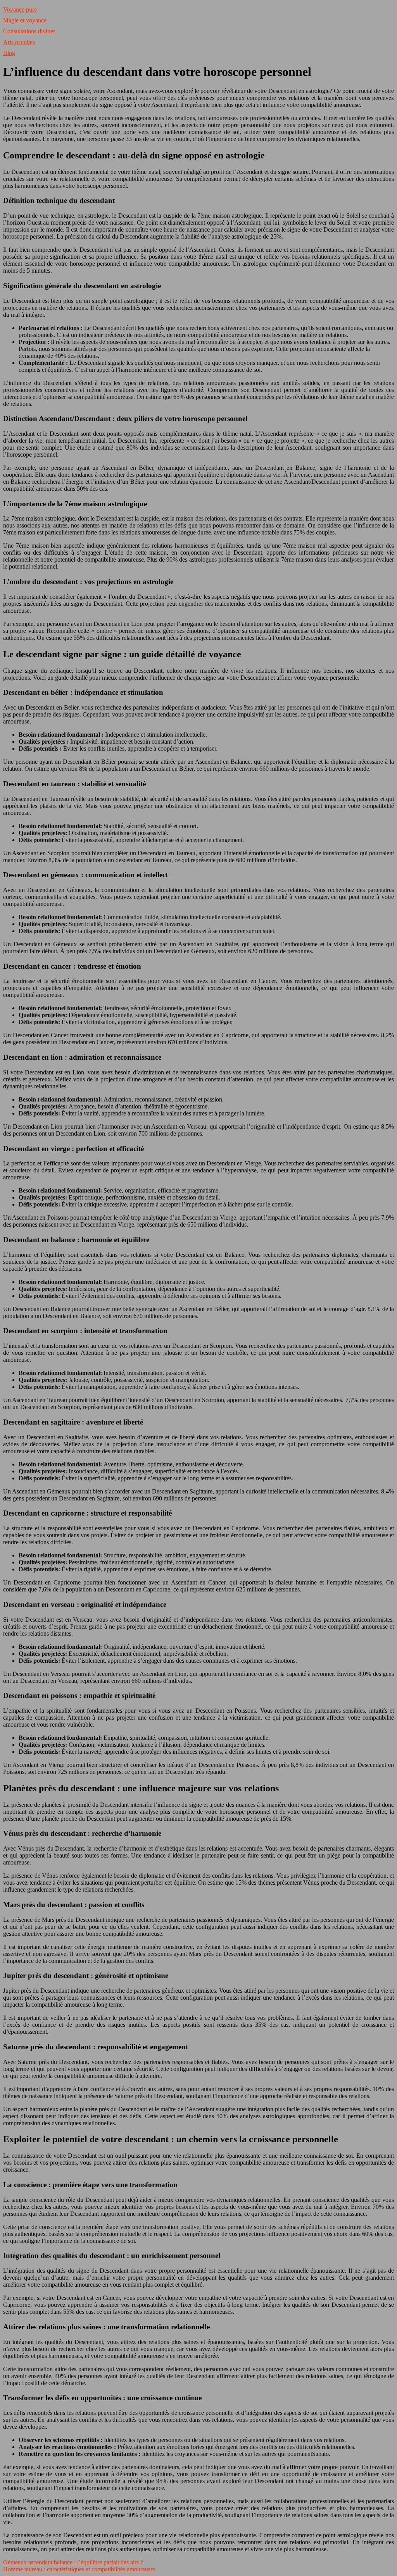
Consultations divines (29, 31)
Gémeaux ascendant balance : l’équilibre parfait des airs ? (73, 2562)
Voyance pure (20, 9)
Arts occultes (19, 42)
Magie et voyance (25, 20)
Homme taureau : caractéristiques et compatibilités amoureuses (79, 2569)
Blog (9, 53)
